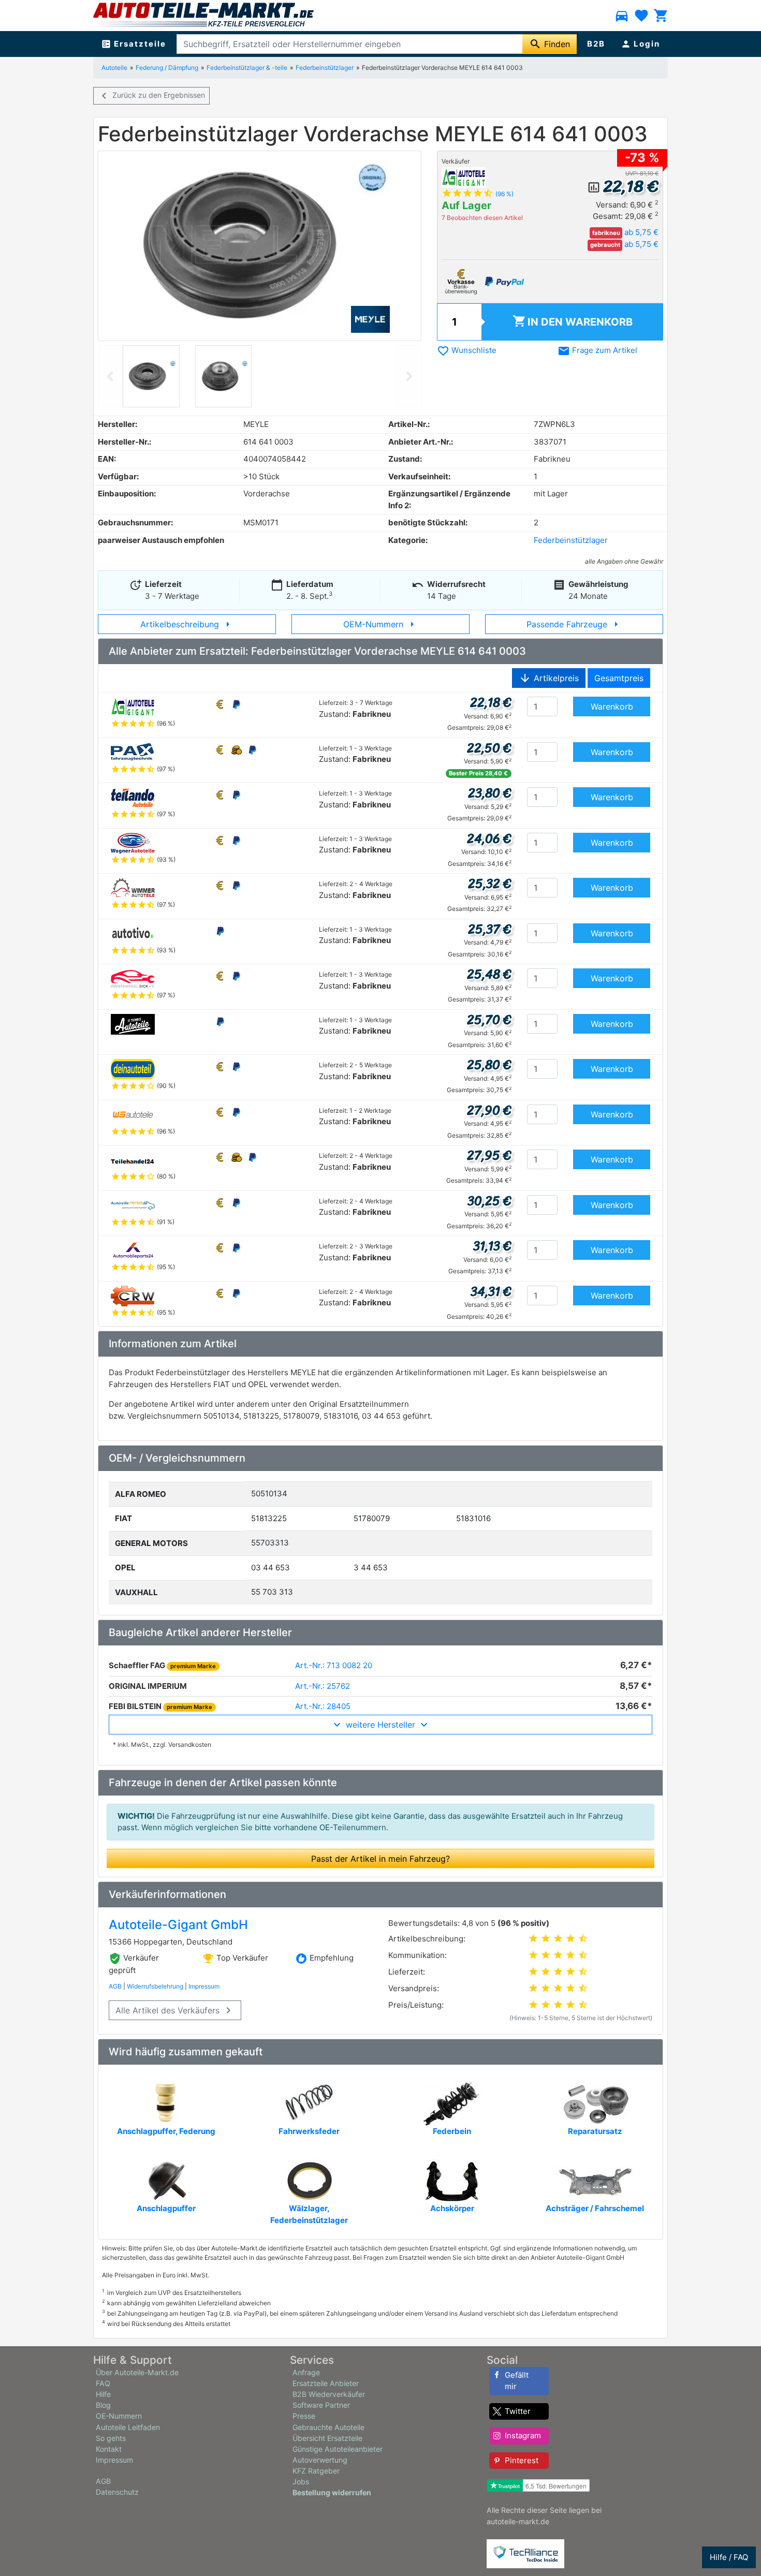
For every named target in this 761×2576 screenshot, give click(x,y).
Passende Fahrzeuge (574, 624)
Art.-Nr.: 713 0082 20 (334, 1665)
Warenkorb (573, 321)
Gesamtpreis (619, 678)
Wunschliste (467, 350)
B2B (596, 44)
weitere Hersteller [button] (380, 1725)
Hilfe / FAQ (729, 2557)
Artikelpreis (549, 678)
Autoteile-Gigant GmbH (178, 1925)
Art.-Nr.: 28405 (323, 1706)
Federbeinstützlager (325, 68)
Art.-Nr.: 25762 (323, 1686)
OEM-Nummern (381, 624)
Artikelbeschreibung (187, 624)
